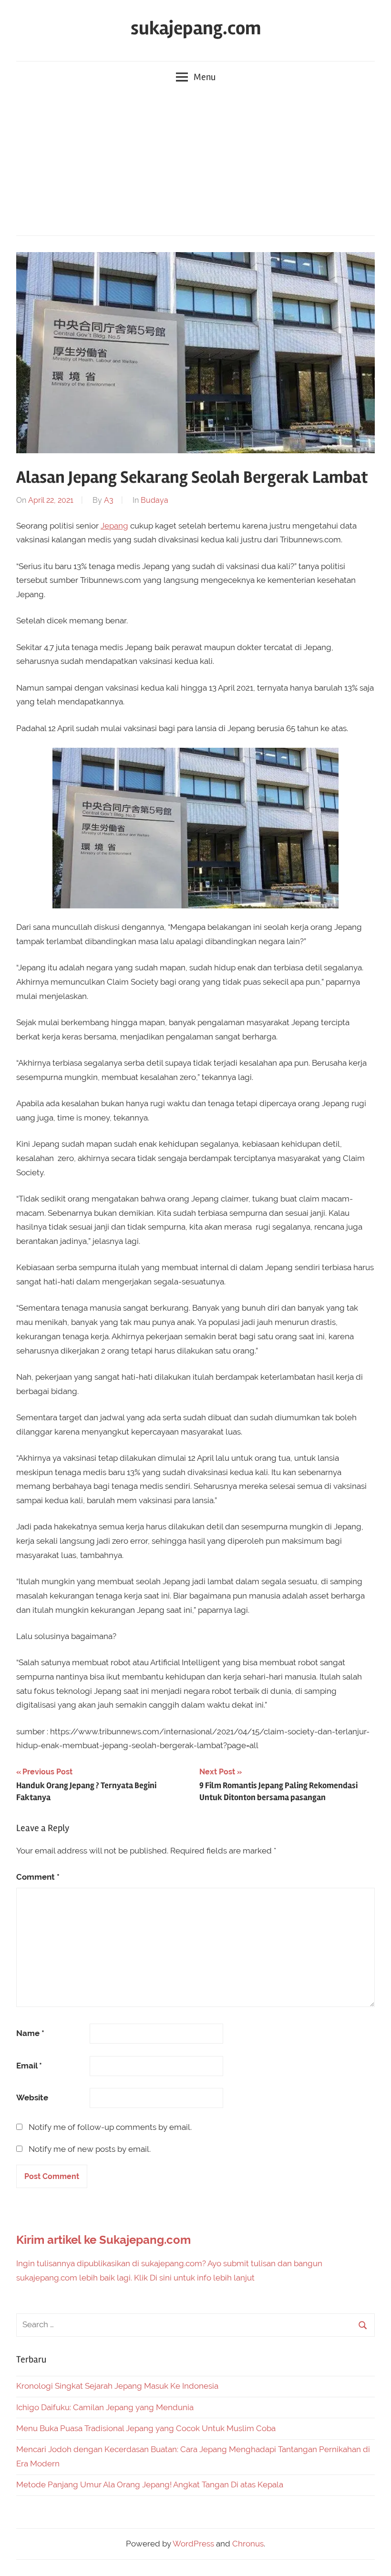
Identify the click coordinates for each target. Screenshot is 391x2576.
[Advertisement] (195, 164)
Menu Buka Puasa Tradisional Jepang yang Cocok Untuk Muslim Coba (146, 2428)
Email (29, 2066)
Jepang (114, 526)
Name (30, 2033)
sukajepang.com (196, 28)
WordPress (193, 2544)
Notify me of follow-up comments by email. (110, 2127)
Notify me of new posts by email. (90, 2149)
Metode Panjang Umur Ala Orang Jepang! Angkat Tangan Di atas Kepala (150, 2484)
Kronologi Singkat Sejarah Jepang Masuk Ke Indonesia (117, 2386)
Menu (205, 77)
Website (32, 2097)
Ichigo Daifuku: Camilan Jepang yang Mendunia (105, 2407)
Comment (38, 1877)
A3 (109, 500)
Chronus (248, 2544)
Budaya (154, 500)
